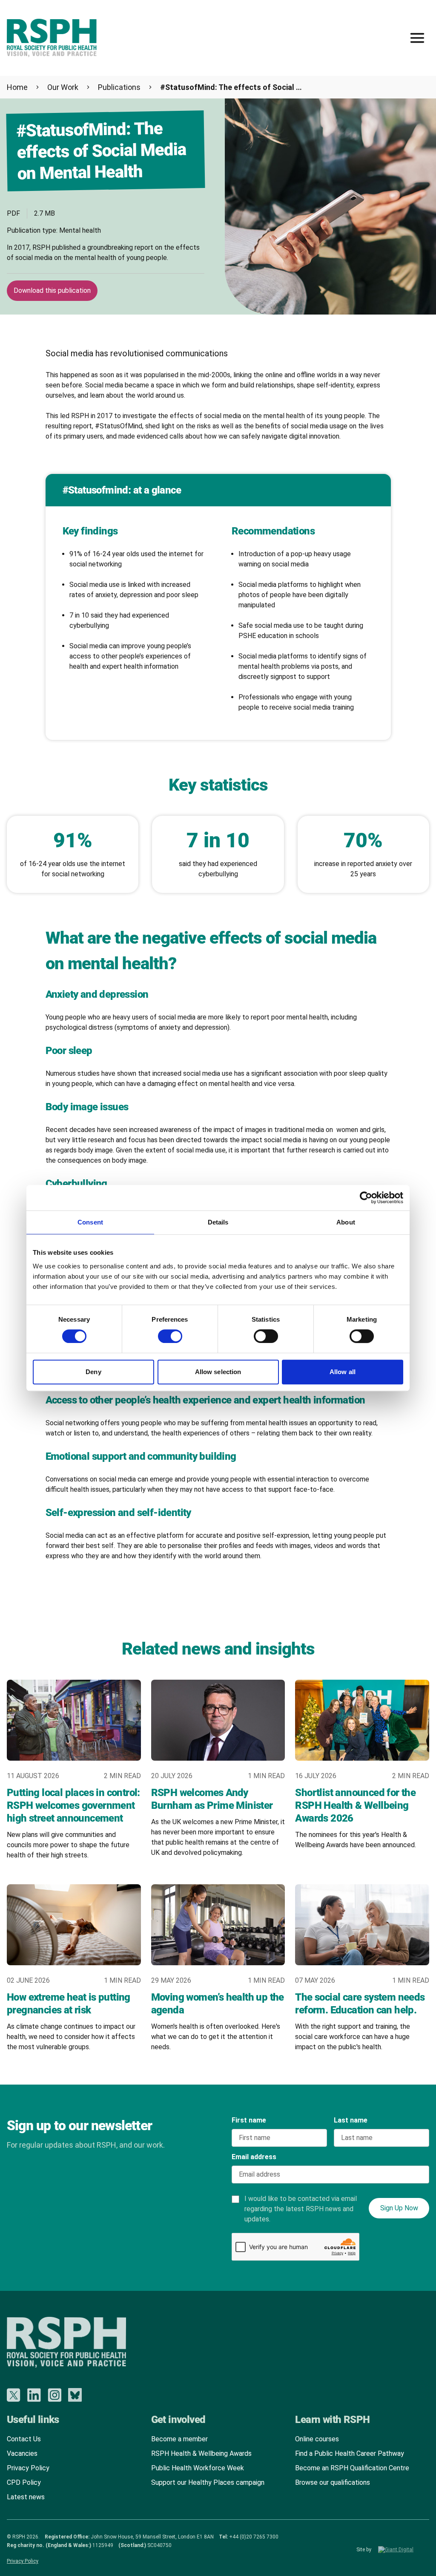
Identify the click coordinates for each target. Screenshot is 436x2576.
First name (249, 2120)
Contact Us (24, 2439)
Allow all (343, 1372)
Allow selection (218, 1372)
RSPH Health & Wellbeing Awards (201, 2453)
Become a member (179, 2439)
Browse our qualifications (333, 2482)
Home (17, 87)
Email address (254, 2157)
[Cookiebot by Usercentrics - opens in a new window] (366, 1198)
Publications (119, 87)
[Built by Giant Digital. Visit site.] (404, 2550)
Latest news (26, 2497)
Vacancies (22, 2453)
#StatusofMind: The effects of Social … (231, 87)
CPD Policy (24, 2482)
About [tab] (346, 1222)
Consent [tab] (90, 1222)
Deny (93, 1372)
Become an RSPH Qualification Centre (352, 2468)
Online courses (317, 2439)
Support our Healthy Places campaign (208, 2482)
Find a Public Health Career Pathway (350, 2453)
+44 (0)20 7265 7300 (254, 2537)
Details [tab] (218, 1222)
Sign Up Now (399, 2208)
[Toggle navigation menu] (417, 38)
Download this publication (52, 290)
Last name (351, 2120)
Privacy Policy (28, 2468)
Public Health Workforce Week (198, 2468)
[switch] (162, 1333)
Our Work (63, 87)
